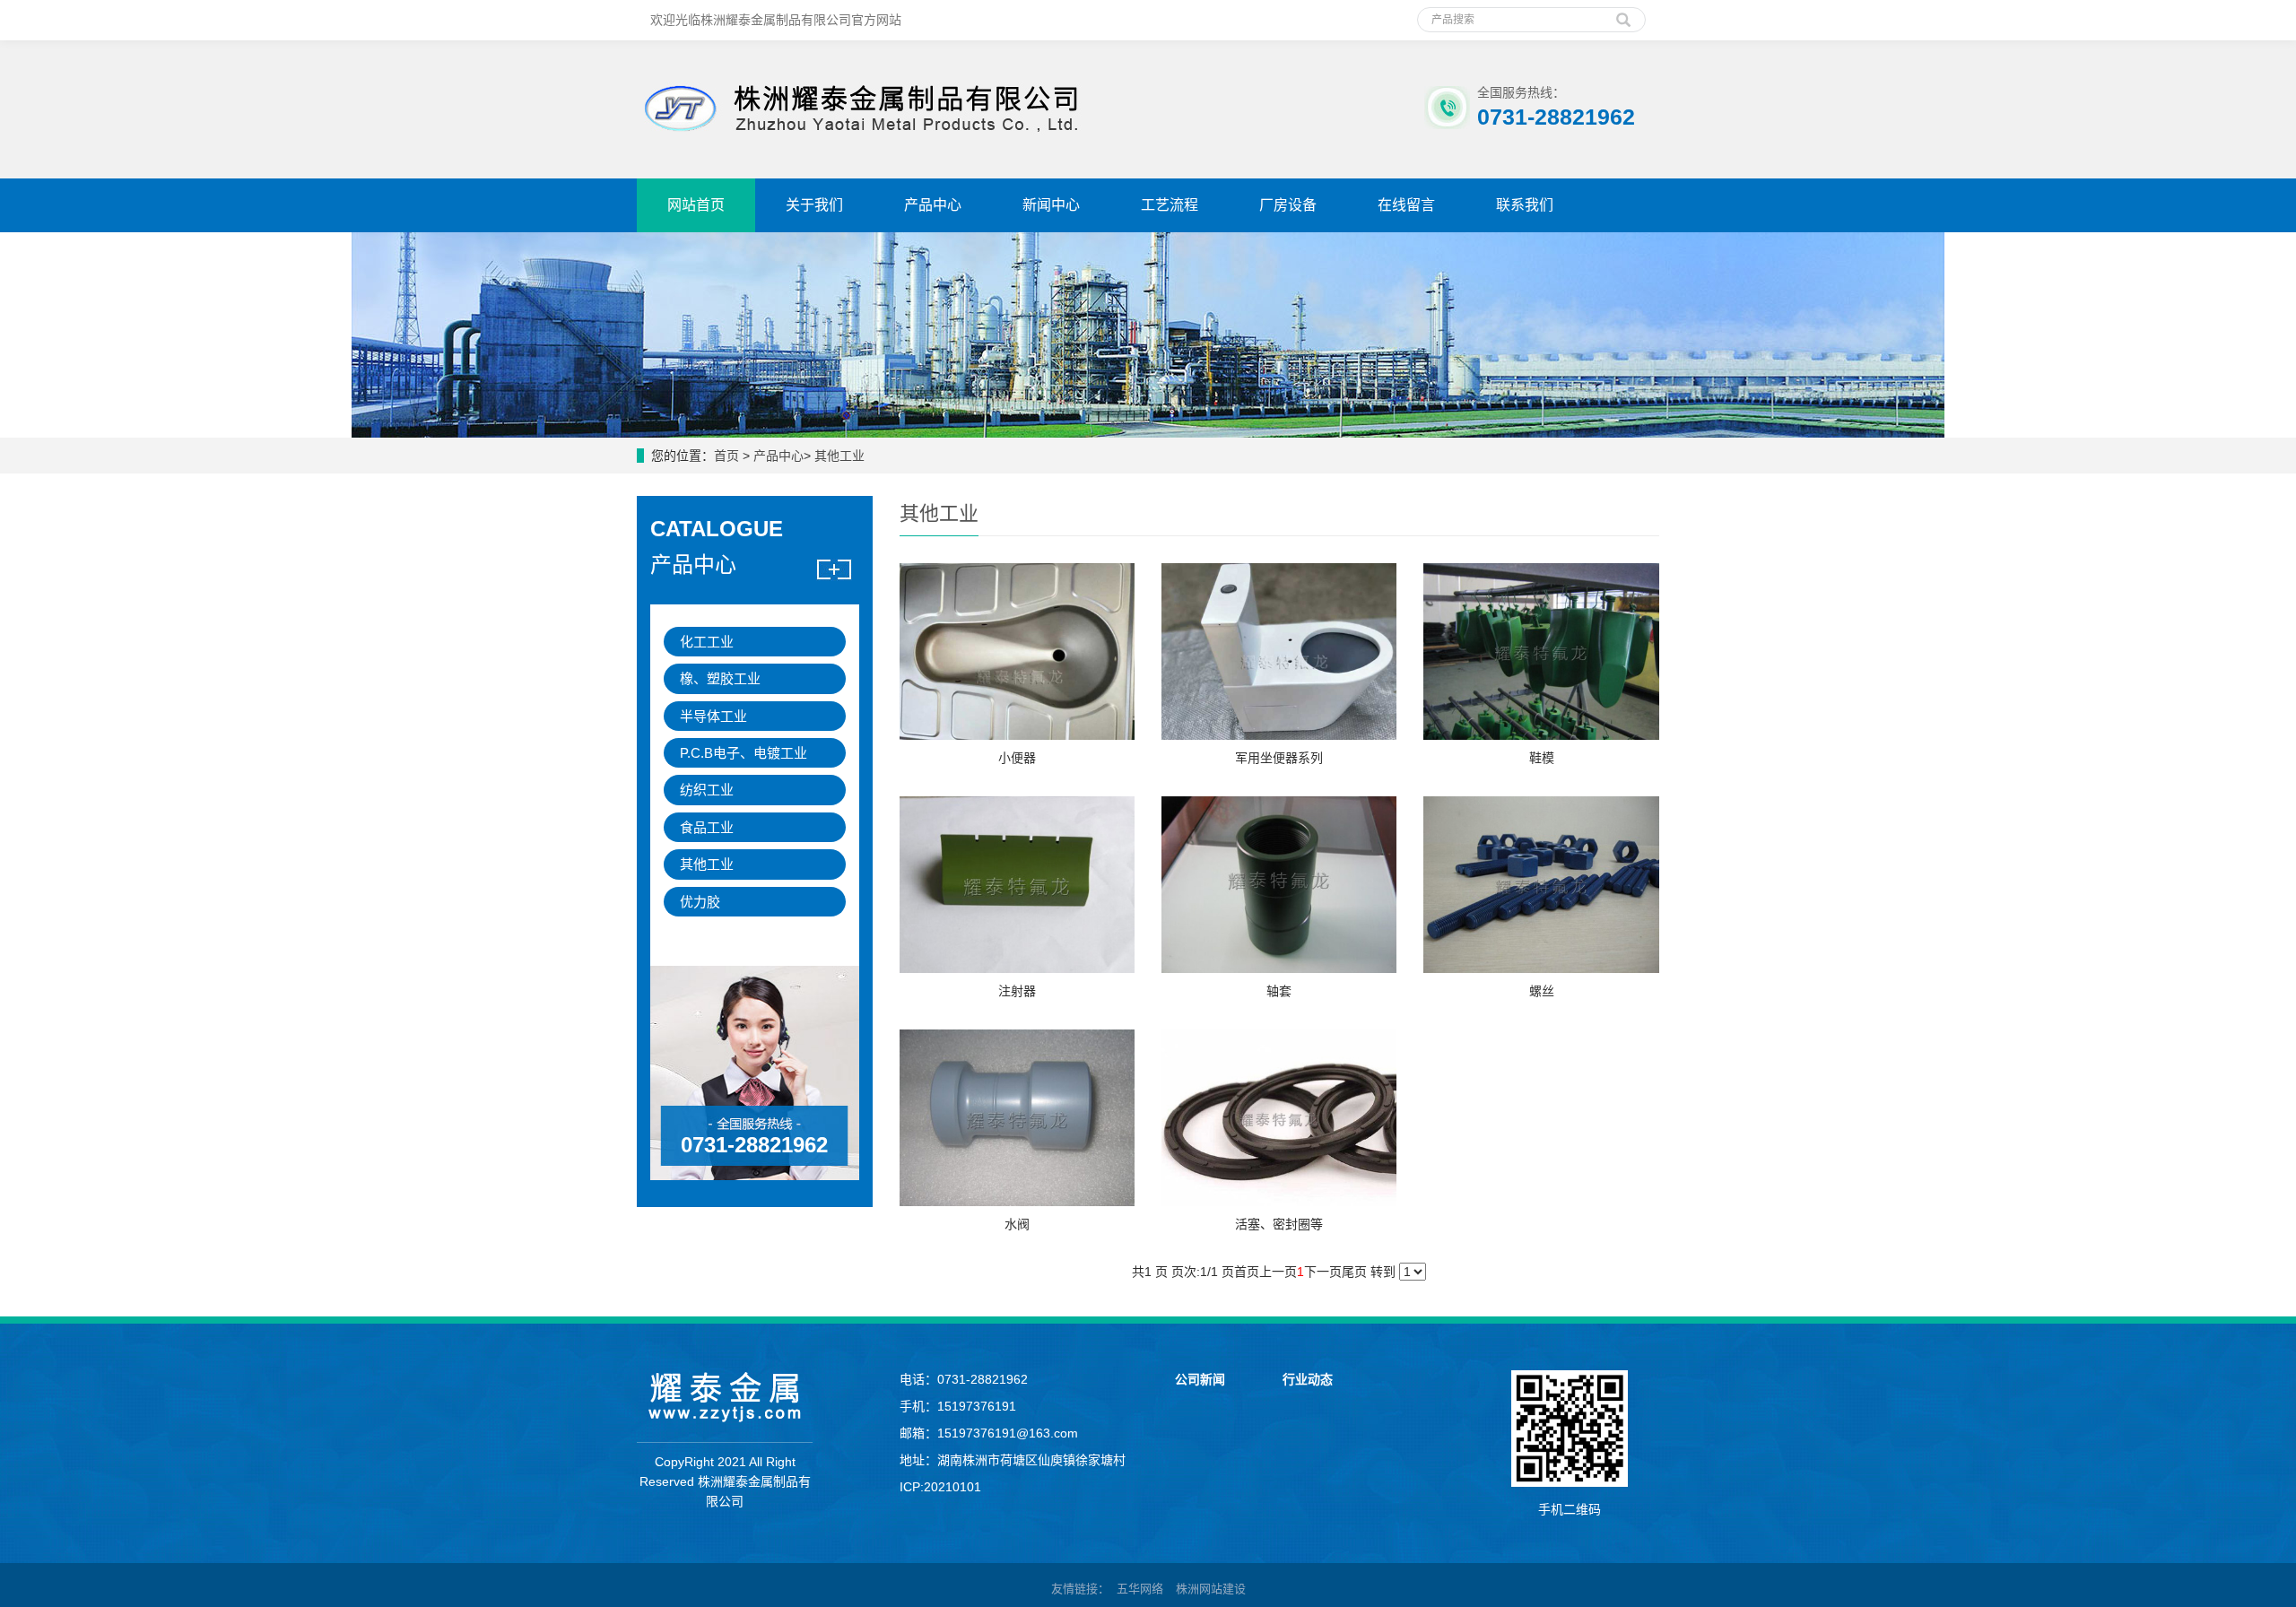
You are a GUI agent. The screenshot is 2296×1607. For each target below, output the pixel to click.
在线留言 (1406, 205)
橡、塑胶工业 (720, 678)
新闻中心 (1051, 205)
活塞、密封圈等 (1279, 1224)
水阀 (1017, 1224)
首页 (726, 456)
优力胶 (700, 902)
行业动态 (1308, 1379)
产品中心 (933, 205)
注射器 (1017, 991)
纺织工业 (707, 790)
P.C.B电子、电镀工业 (744, 753)
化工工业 (707, 642)
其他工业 (839, 456)
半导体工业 (713, 716)
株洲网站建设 (1211, 1589)
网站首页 (696, 205)
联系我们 (1525, 205)
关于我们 (814, 205)
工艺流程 (1170, 205)
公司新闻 (1200, 1379)
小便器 (1017, 758)
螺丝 (1542, 991)
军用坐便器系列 (1279, 758)
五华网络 (1140, 1589)
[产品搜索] (1623, 13)
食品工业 (707, 827)
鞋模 (1542, 758)
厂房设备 (1288, 205)
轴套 (1279, 991)
